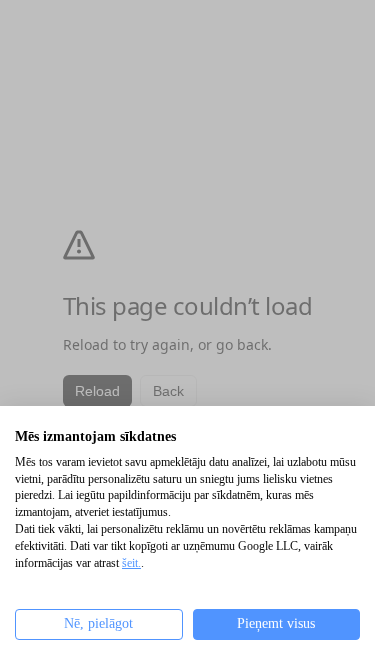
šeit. (131, 563)
